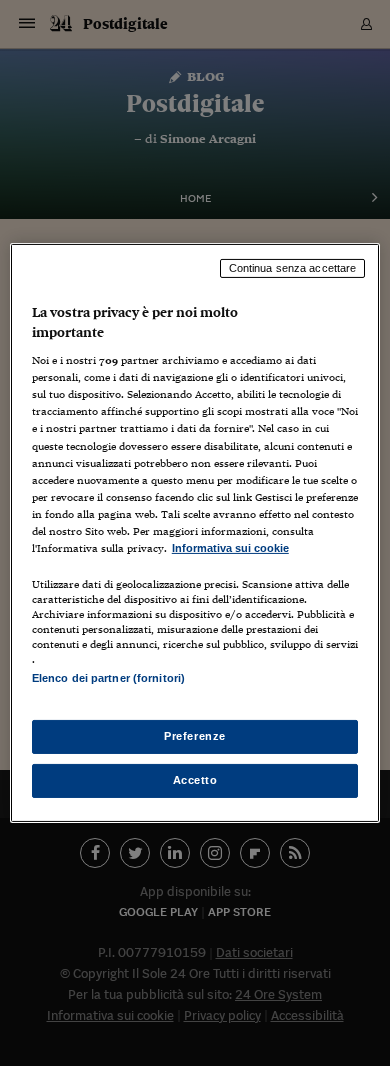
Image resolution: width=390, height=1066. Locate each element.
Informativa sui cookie (230, 548)
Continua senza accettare (293, 268)
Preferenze (195, 736)
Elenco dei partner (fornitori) (108, 678)
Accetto (195, 780)
